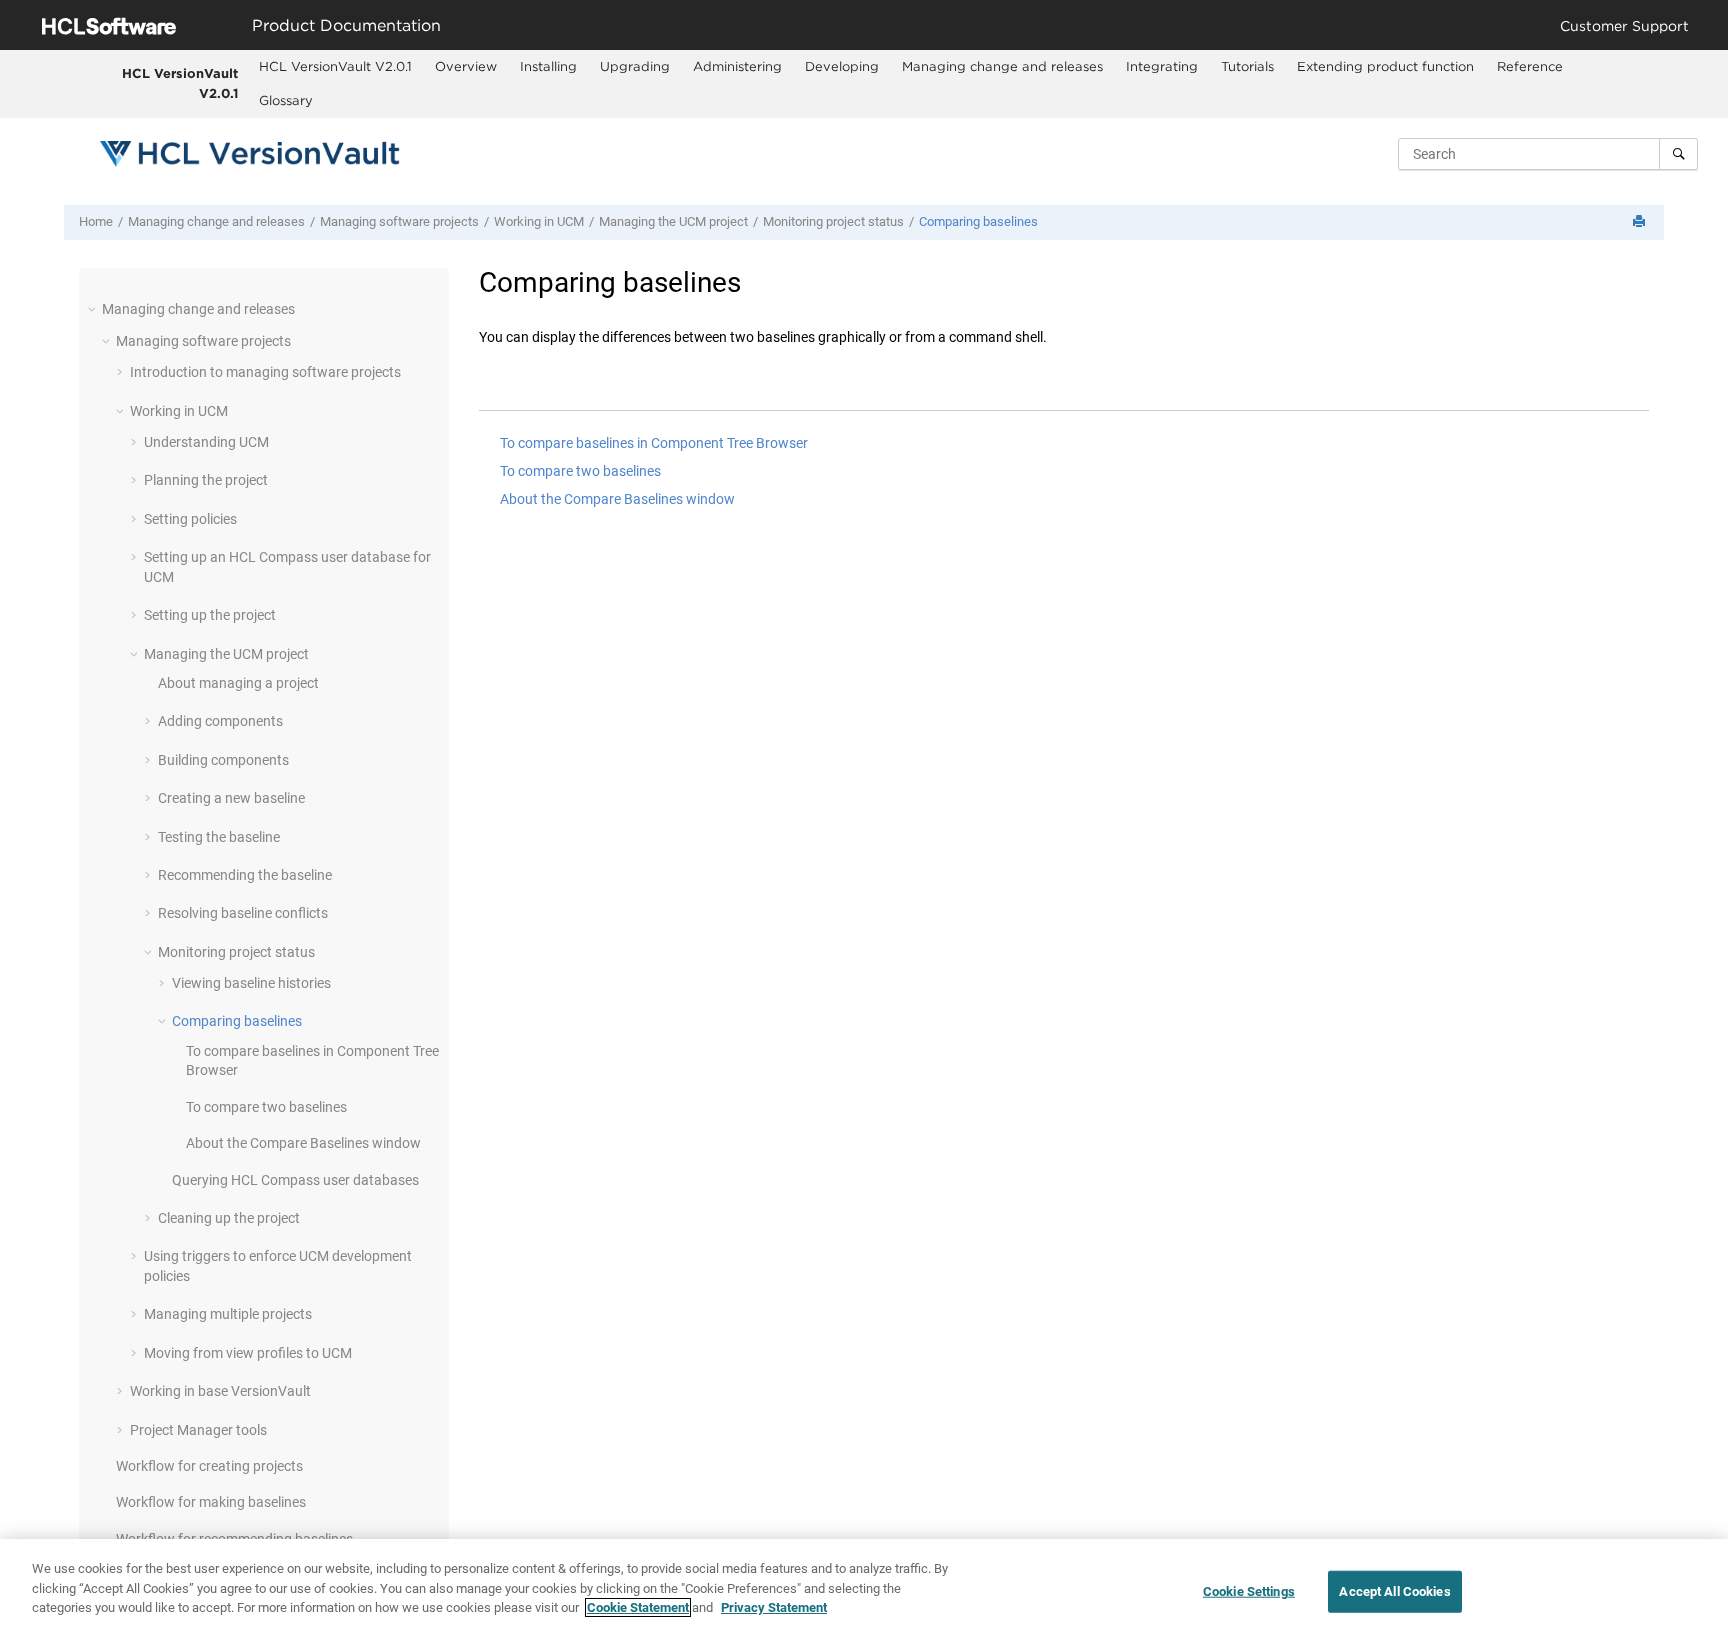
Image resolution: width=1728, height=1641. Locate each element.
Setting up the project (210, 615)
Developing (842, 66)
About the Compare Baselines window (303, 1143)
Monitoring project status (833, 221)
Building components (223, 760)
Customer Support (1624, 25)
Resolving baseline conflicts (243, 913)
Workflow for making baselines (211, 1502)
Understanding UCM (206, 442)
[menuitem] (336, 67)
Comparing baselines (978, 221)
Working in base (220, 1391)
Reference (1530, 66)
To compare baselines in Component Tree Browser (654, 443)
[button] (94, 309)
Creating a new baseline (231, 798)
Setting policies (190, 519)
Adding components (220, 721)
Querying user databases (295, 1180)
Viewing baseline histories (251, 983)
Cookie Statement (638, 1607)
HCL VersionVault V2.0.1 (180, 83)
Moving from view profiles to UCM (248, 1353)
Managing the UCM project (673, 221)
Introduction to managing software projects (265, 372)
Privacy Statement (774, 1607)
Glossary (286, 100)
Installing (548, 66)
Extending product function (1385, 66)
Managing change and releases (1002, 66)
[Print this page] (1641, 222)
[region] (864, 1590)
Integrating (1162, 66)
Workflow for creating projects (209, 1466)
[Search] (1678, 154)
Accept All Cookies (1394, 1591)
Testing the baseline (219, 837)
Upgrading (635, 66)
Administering (737, 66)
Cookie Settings (1249, 1591)
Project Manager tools (198, 1430)
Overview (466, 66)
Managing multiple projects (228, 1314)
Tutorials (1247, 66)
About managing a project (238, 683)
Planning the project (206, 480)
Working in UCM (539, 221)
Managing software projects (399, 221)
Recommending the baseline (245, 875)
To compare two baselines (266, 1107)
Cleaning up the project (229, 1218)
